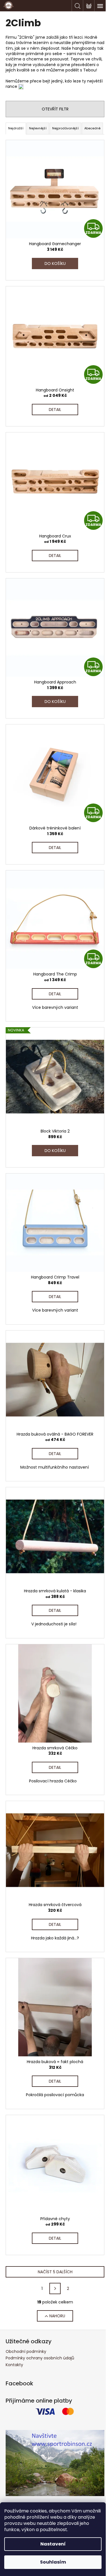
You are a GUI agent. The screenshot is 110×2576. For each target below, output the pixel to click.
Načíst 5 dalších (55, 2272)
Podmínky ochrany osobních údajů (40, 2358)
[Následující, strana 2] (55, 2288)
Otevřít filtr (55, 109)
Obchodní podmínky (26, 2351)
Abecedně (92, 128)
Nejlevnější (38, 128)
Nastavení (53, 2544)
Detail (55, 410)
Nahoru (57, 2316)
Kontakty (14, 2365)
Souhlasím (53, 2562)
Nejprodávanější (65, 128)
